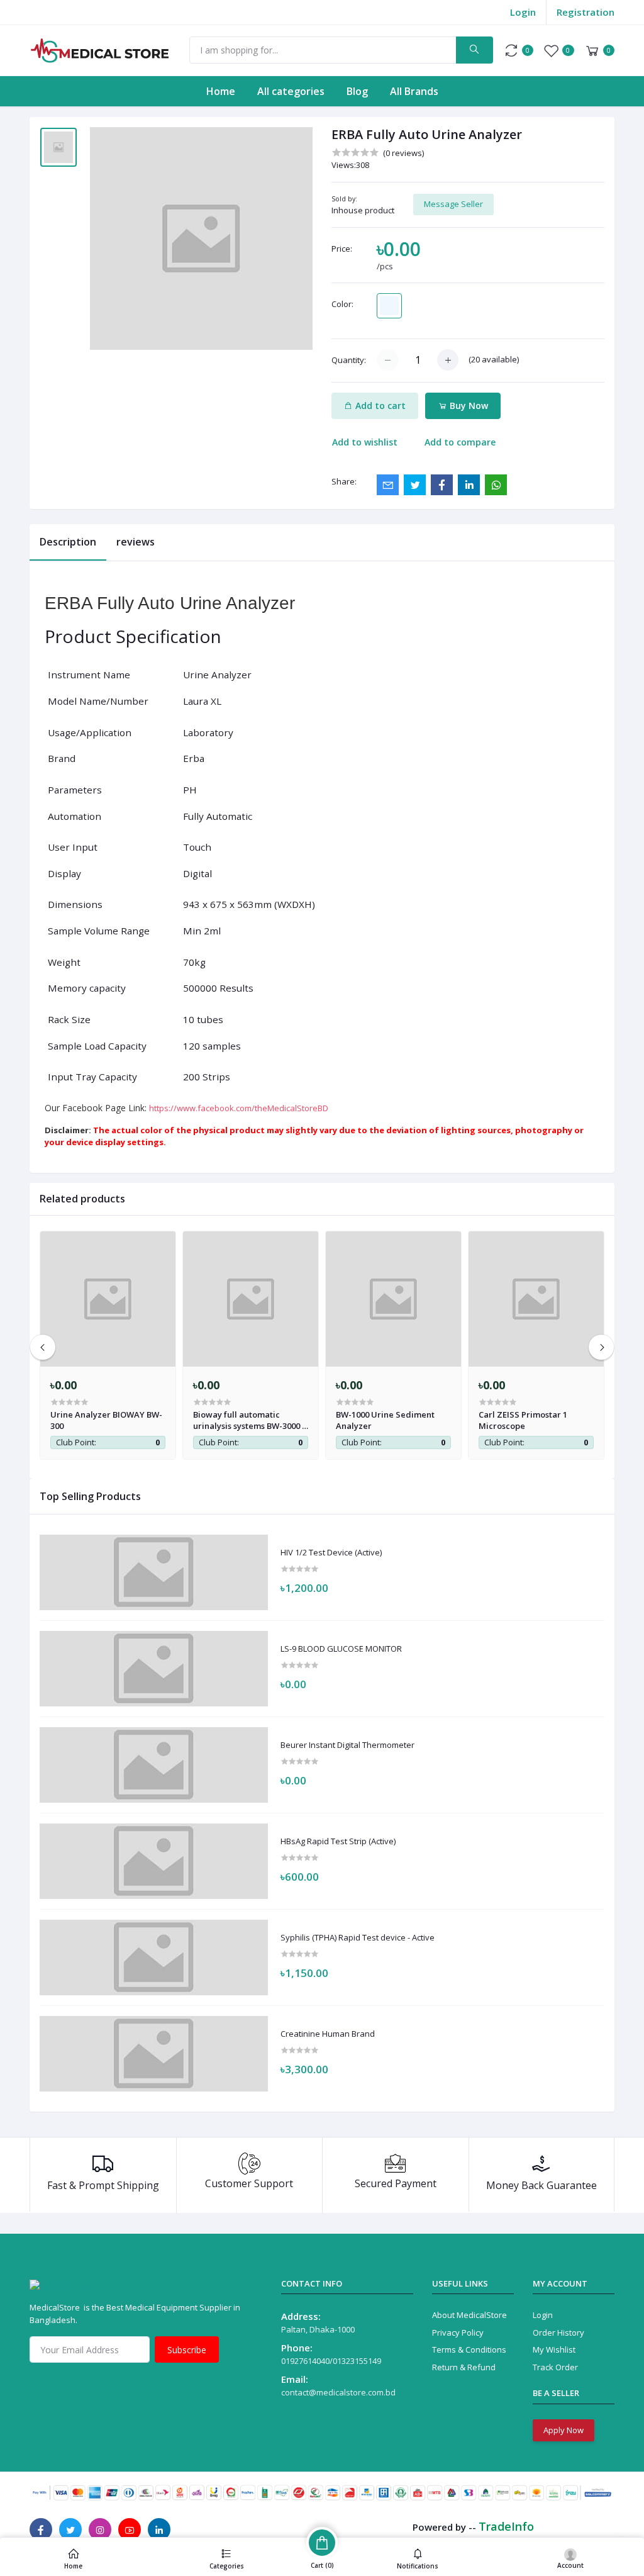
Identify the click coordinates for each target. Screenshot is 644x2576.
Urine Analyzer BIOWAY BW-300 (106, 1420)
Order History (558, 2332)
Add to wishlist (365, 442)
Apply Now (563, 2430)
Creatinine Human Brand (328, 2034)
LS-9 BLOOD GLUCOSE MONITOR (341, 1649)
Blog (357, 91)
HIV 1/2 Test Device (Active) (331, 1553)
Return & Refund (464, 2367)
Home (221, 91)
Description (68, 542)
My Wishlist (554, 2349)
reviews (136, 542)
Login (523, 12)
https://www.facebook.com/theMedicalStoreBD (239, 1108)
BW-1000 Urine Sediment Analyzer (385, 1420)
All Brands (414, 91)
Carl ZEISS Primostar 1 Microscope (523, 1420)
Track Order (555, 2367)
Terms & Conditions (469, 2349)
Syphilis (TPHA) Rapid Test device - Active (358, 1938)
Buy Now (468, 406)
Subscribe (187, 2350)
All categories (291, 91)
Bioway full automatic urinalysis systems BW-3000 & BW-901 (251, 1420)
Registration (586, 12)
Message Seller (453, 204)
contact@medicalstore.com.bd (338, 2392)
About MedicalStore (469, 2315)
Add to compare (460, 442)
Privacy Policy (458, 2332)
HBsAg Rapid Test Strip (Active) (338, 1842)
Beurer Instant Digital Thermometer (347, 1745)
